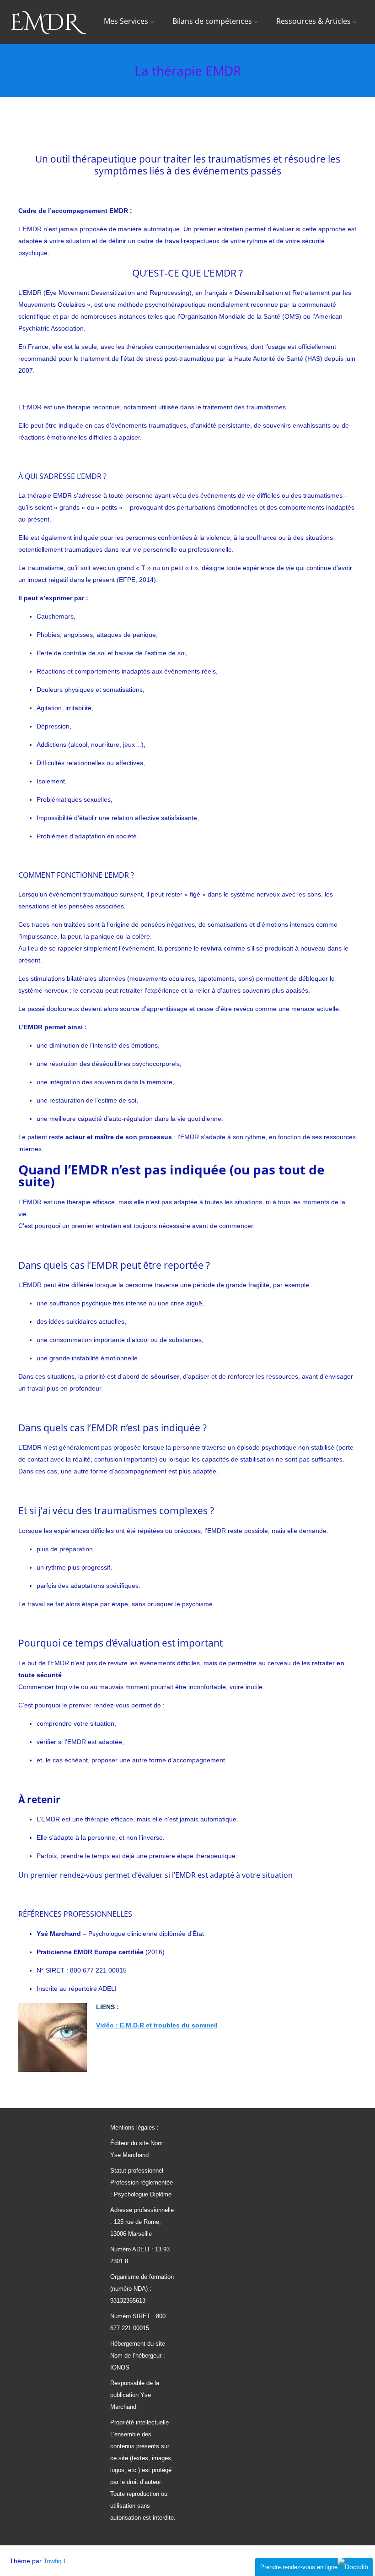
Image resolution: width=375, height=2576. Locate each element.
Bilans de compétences (212, 21)
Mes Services (126, 21)
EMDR (44, 23)
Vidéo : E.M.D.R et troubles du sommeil (157, 2025)
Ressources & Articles (313, 21)
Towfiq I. (55, 2561)
